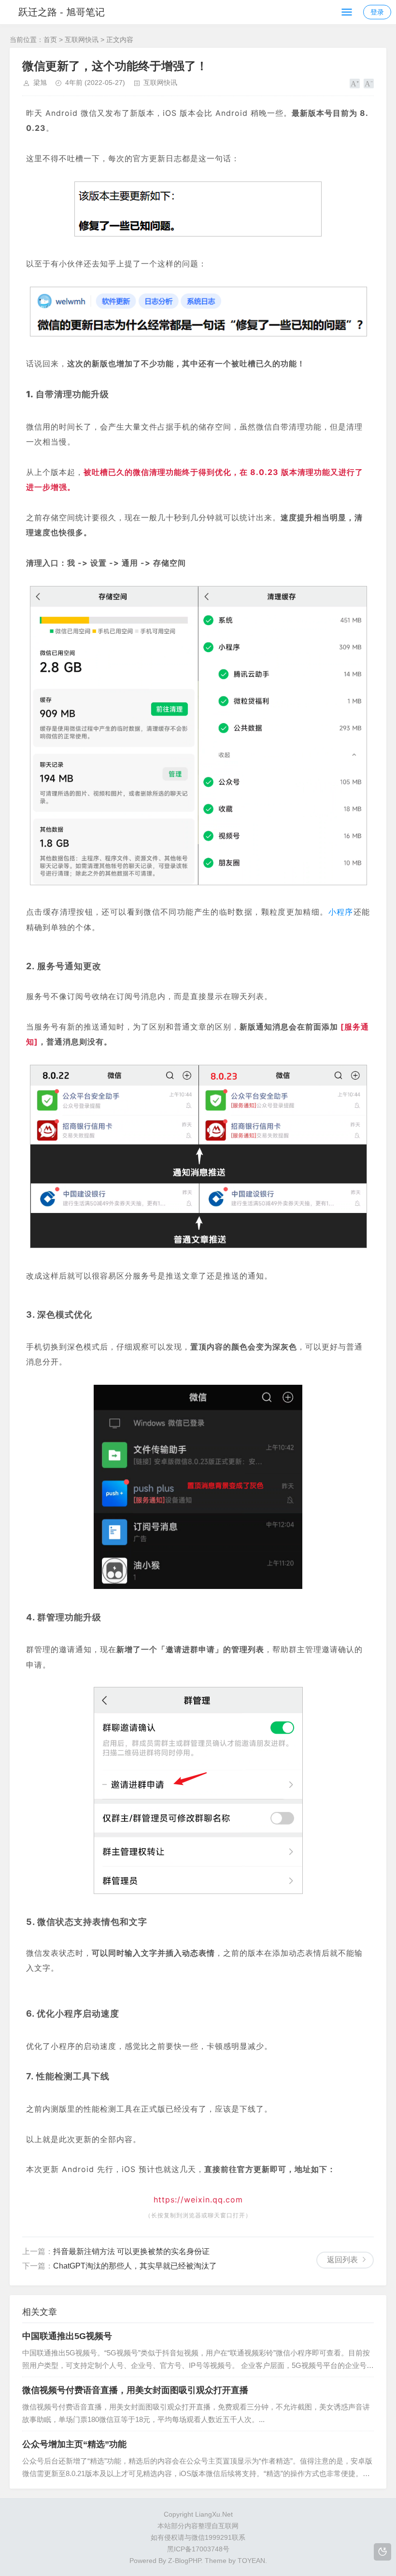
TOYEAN (251, 2561)
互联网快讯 (82, 40)
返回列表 (342, 2260)
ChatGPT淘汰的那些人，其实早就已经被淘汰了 (135, 2266)
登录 (377, 12)
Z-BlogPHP (184, 2561)
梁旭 (40, 83)
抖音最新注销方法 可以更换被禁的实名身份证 (131, 2251)
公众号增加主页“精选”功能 (74, 2444)
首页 (50, 40)
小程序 (341, 912)
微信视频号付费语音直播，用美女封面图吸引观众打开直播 (135, 2390)
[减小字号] (369, 84)
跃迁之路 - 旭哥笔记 (62, 12)
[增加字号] (355, 84)
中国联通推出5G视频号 (67, 2336)
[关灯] (382, 2552)
